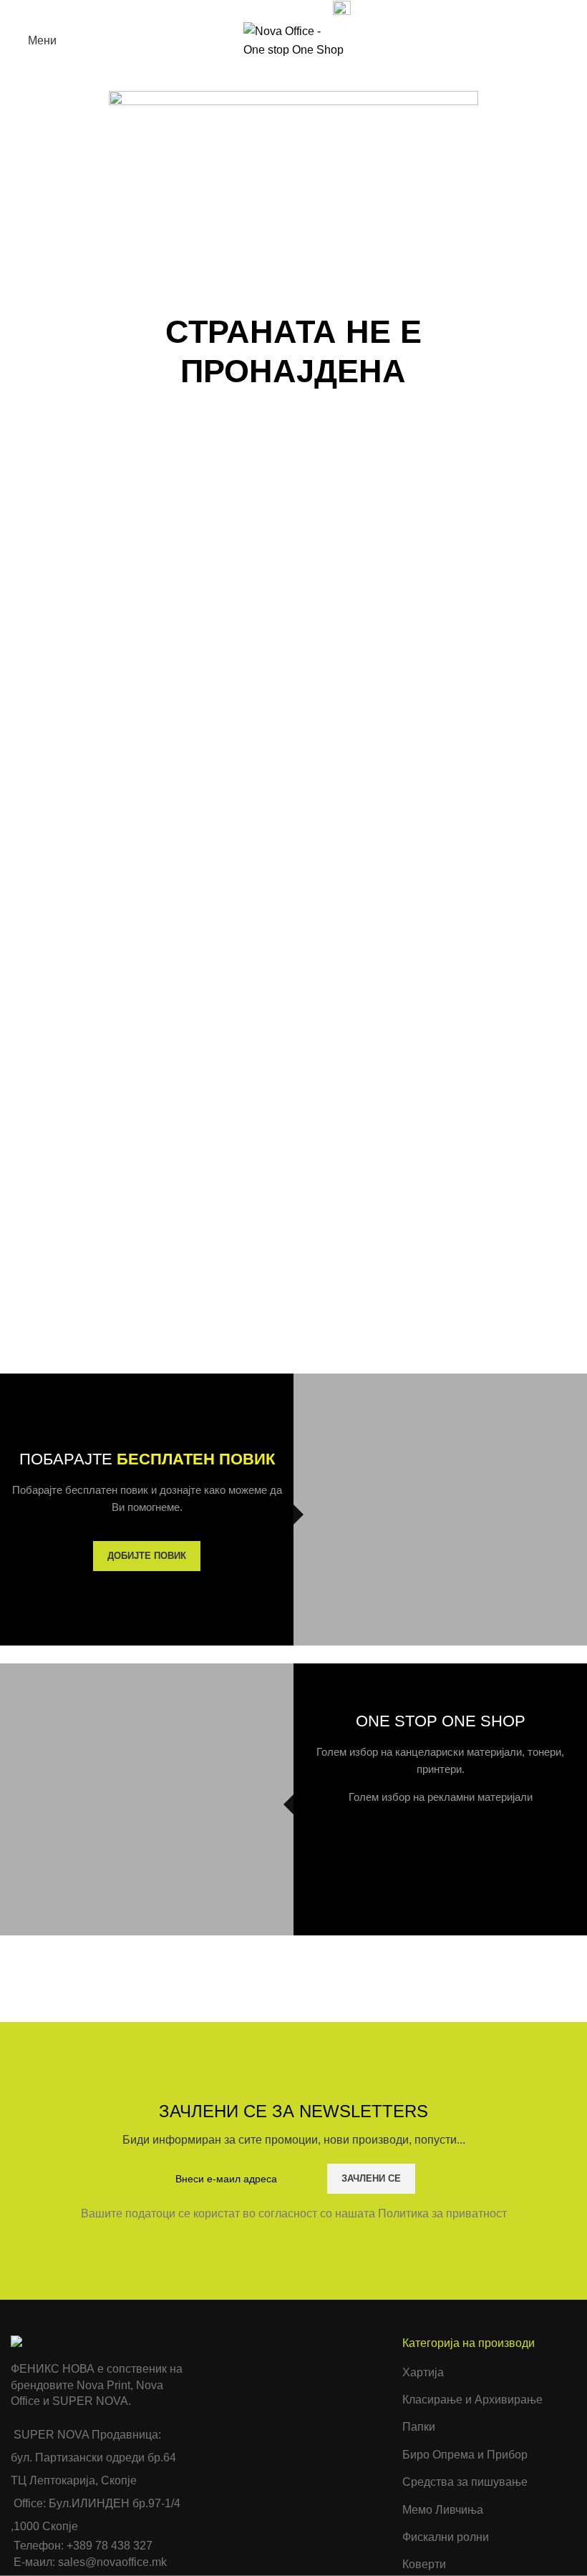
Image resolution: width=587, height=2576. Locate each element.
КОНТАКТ (335, 449)
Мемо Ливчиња (443, 2510)
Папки (419, 2427)
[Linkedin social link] (287, 9)
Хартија (423, 2372)
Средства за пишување (465, 2482)
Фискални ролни (446, 2537)
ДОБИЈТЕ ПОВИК (147, 1556)
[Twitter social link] (254, 9)
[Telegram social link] (303, 9)
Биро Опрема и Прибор (465, 2455)
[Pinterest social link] (270, 9)
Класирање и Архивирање (472, 2400)
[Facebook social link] (237, 9)
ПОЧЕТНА (253, 449)
